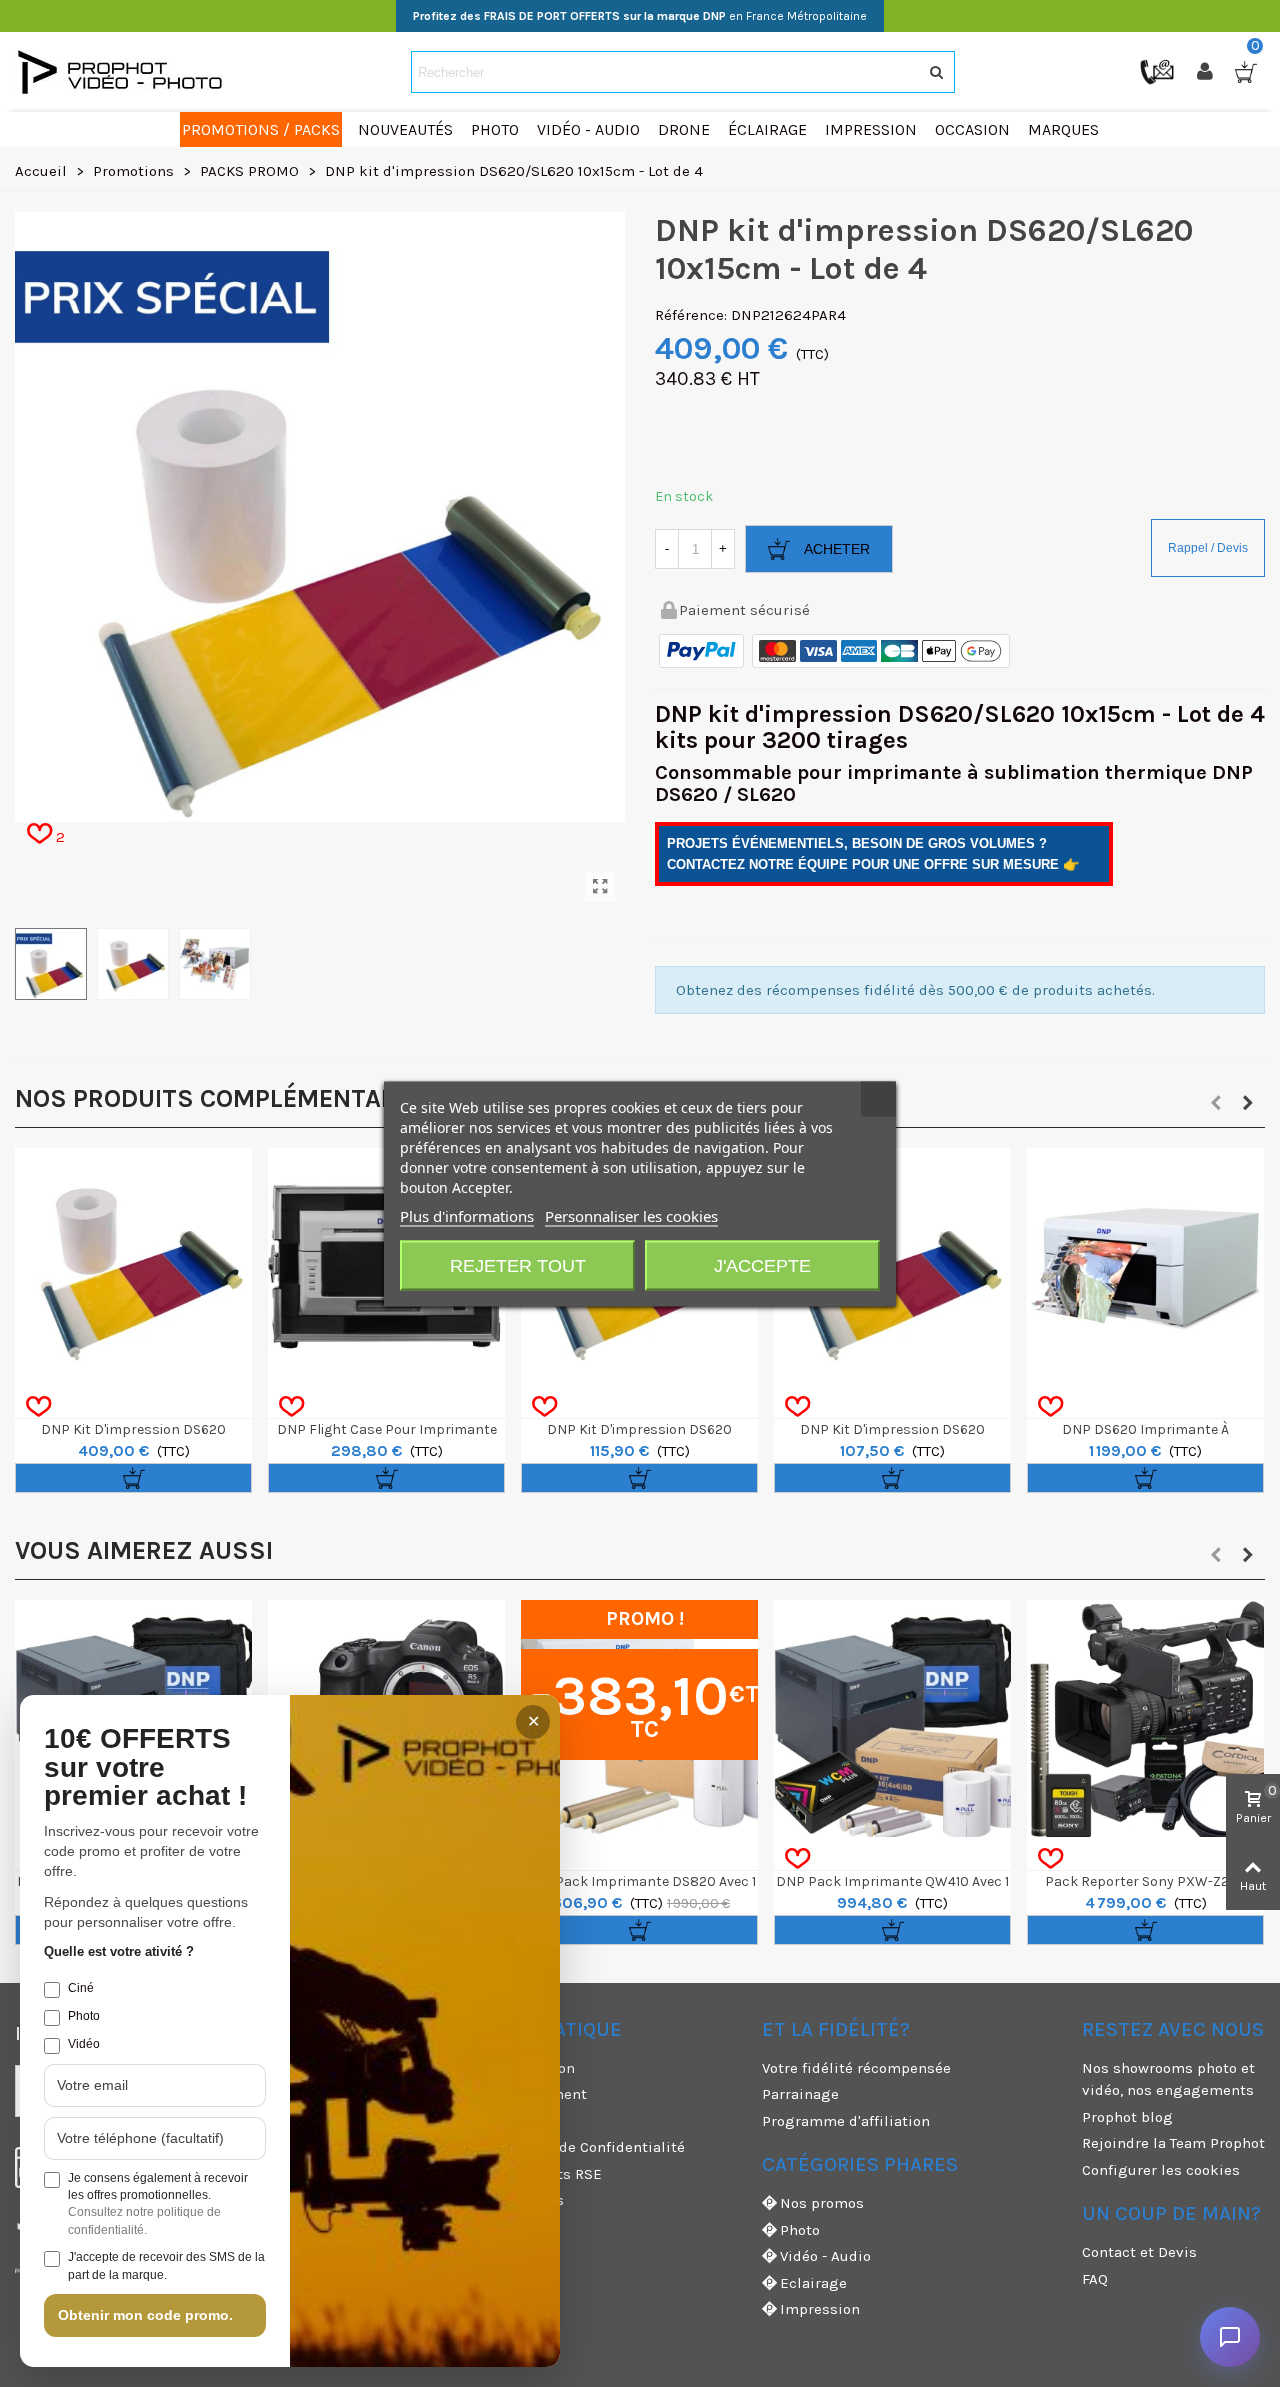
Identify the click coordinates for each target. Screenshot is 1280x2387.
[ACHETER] (133, 1478)
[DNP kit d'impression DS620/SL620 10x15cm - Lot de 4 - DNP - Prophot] (600, 887)
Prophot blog (1127, 2117)
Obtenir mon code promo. (145, 2315)
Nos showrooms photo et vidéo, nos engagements (1168, 2079)
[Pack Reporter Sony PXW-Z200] (1145, 1718)
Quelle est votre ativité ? (119, 1951)
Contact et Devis (1139, 2252)
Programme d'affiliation (846, 2121)
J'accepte (762, 1265)
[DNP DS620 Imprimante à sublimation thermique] (1145, 1266)
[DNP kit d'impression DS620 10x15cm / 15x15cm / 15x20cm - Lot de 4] (133, 1266)
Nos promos (822, 2203)
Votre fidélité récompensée (856, 2068)
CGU (456, 2121)
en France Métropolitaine (640, 16)
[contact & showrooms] (1159, 71)
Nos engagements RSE (522, 2174)
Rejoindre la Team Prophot (1173, 2143)
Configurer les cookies (1161, 2170)
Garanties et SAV (500, 2227)
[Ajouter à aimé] (38, 1407)
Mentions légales (503, 2200)
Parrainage (800, 2094)
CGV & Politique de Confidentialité (563, 2147)
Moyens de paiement (514, 2094)
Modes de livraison (508, 2068)
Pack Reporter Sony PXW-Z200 (1146, 1881)
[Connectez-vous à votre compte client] (1207, 72)
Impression (820, 2309)
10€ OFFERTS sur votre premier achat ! (145, 1768)
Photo (800, 2230)
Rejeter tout (518, 1265)
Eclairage (813, 2283)
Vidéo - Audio (825, 2256)
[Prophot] (125, 72)
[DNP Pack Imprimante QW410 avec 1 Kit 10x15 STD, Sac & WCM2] (892, 1718)
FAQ (1095, 2279)
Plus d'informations (467, 1215)
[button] (1216, 1103)
